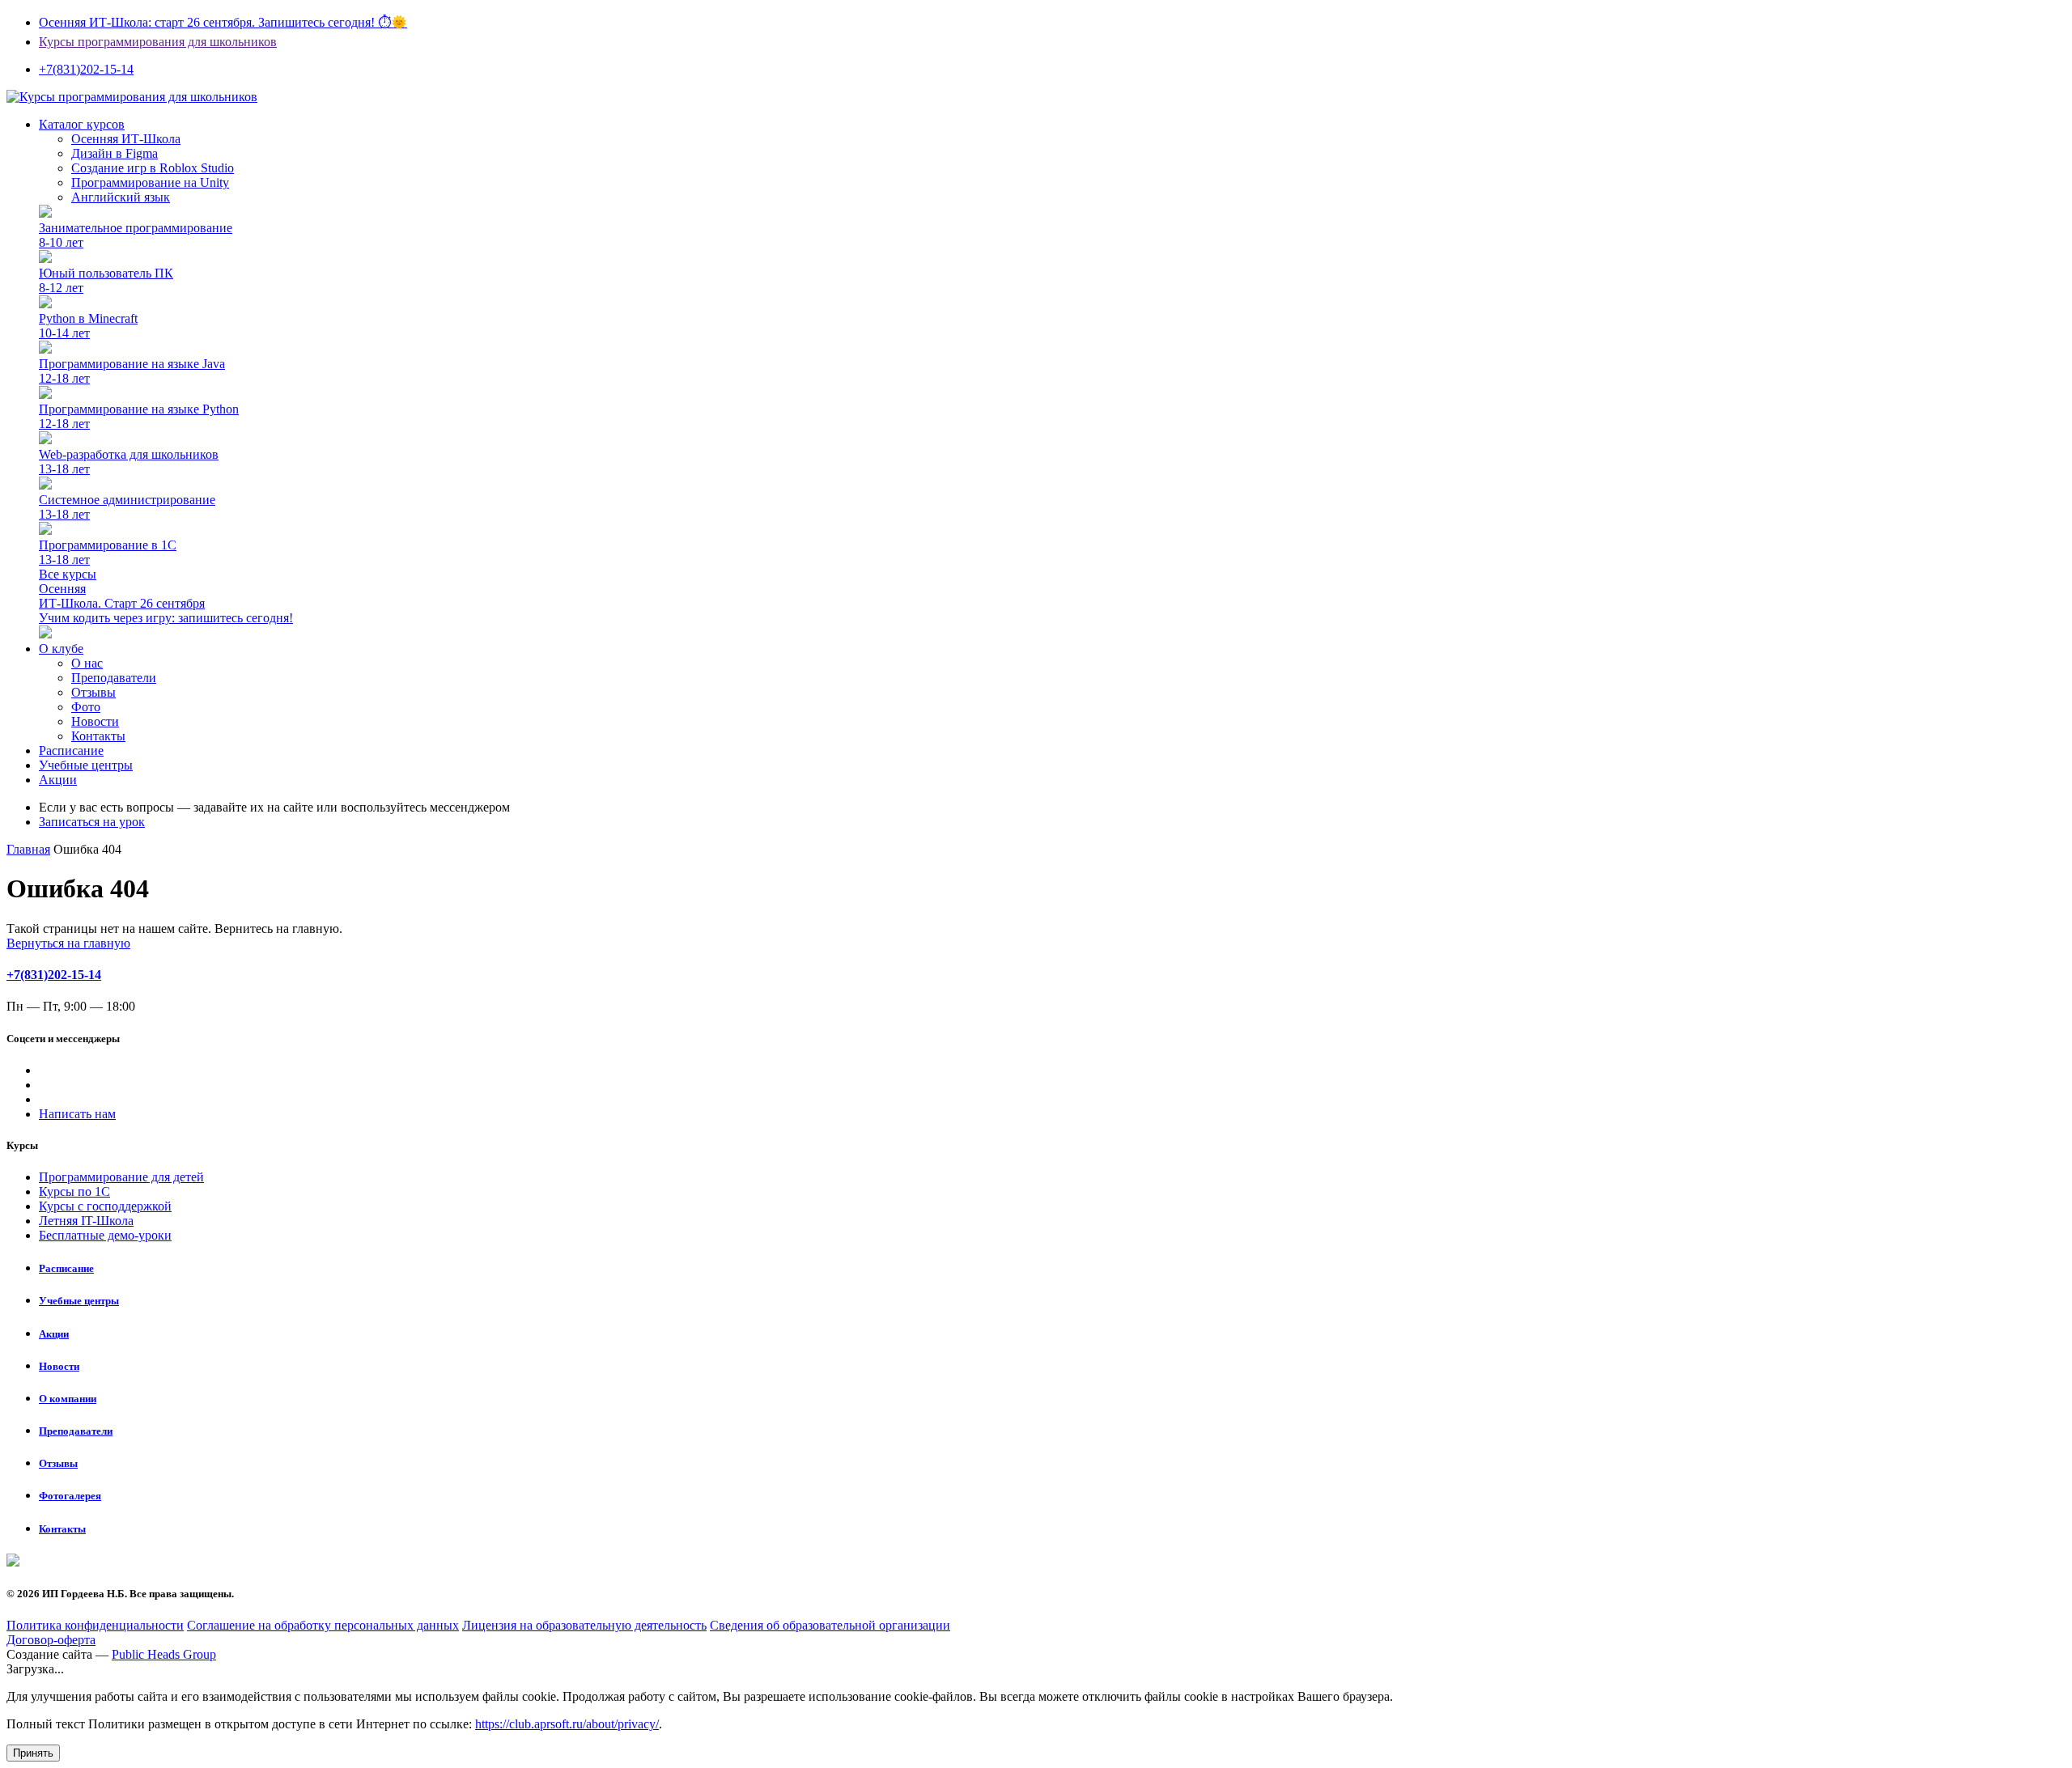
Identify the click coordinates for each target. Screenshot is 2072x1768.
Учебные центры (86, 765)
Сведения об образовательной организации (830, 1625)
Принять (33, 1753)
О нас (87, 663)
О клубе (61, 649)
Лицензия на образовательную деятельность (584, 1625)
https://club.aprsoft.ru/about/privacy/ (567, 1724)
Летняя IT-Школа (86, 1221)
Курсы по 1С (74, 1191)
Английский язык (121, 197)
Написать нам (77, 1114)
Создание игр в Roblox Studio (153, 168)
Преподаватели (114, 678)
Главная (28, 849)
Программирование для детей (121, 1177)
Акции (58, 780)
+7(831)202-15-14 (54, 975)
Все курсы (68, 574)
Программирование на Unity (150, 182)
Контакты (98, 736)
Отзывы (93, 692)
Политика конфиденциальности (95, 1625)
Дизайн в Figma (115, 153)
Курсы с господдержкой (105, 1206)
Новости (95, 721)
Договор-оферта (51, 1640)
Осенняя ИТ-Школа (126, 139)
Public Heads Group (164, 1654)
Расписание (71, 750)
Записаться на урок (92, 822)
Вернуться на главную (68, 943)
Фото (86, 707)
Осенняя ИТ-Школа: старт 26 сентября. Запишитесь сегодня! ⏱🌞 (223, 22)
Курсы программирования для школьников (158, 42)
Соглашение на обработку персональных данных (323, 1625)
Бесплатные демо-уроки (105, 1235)
